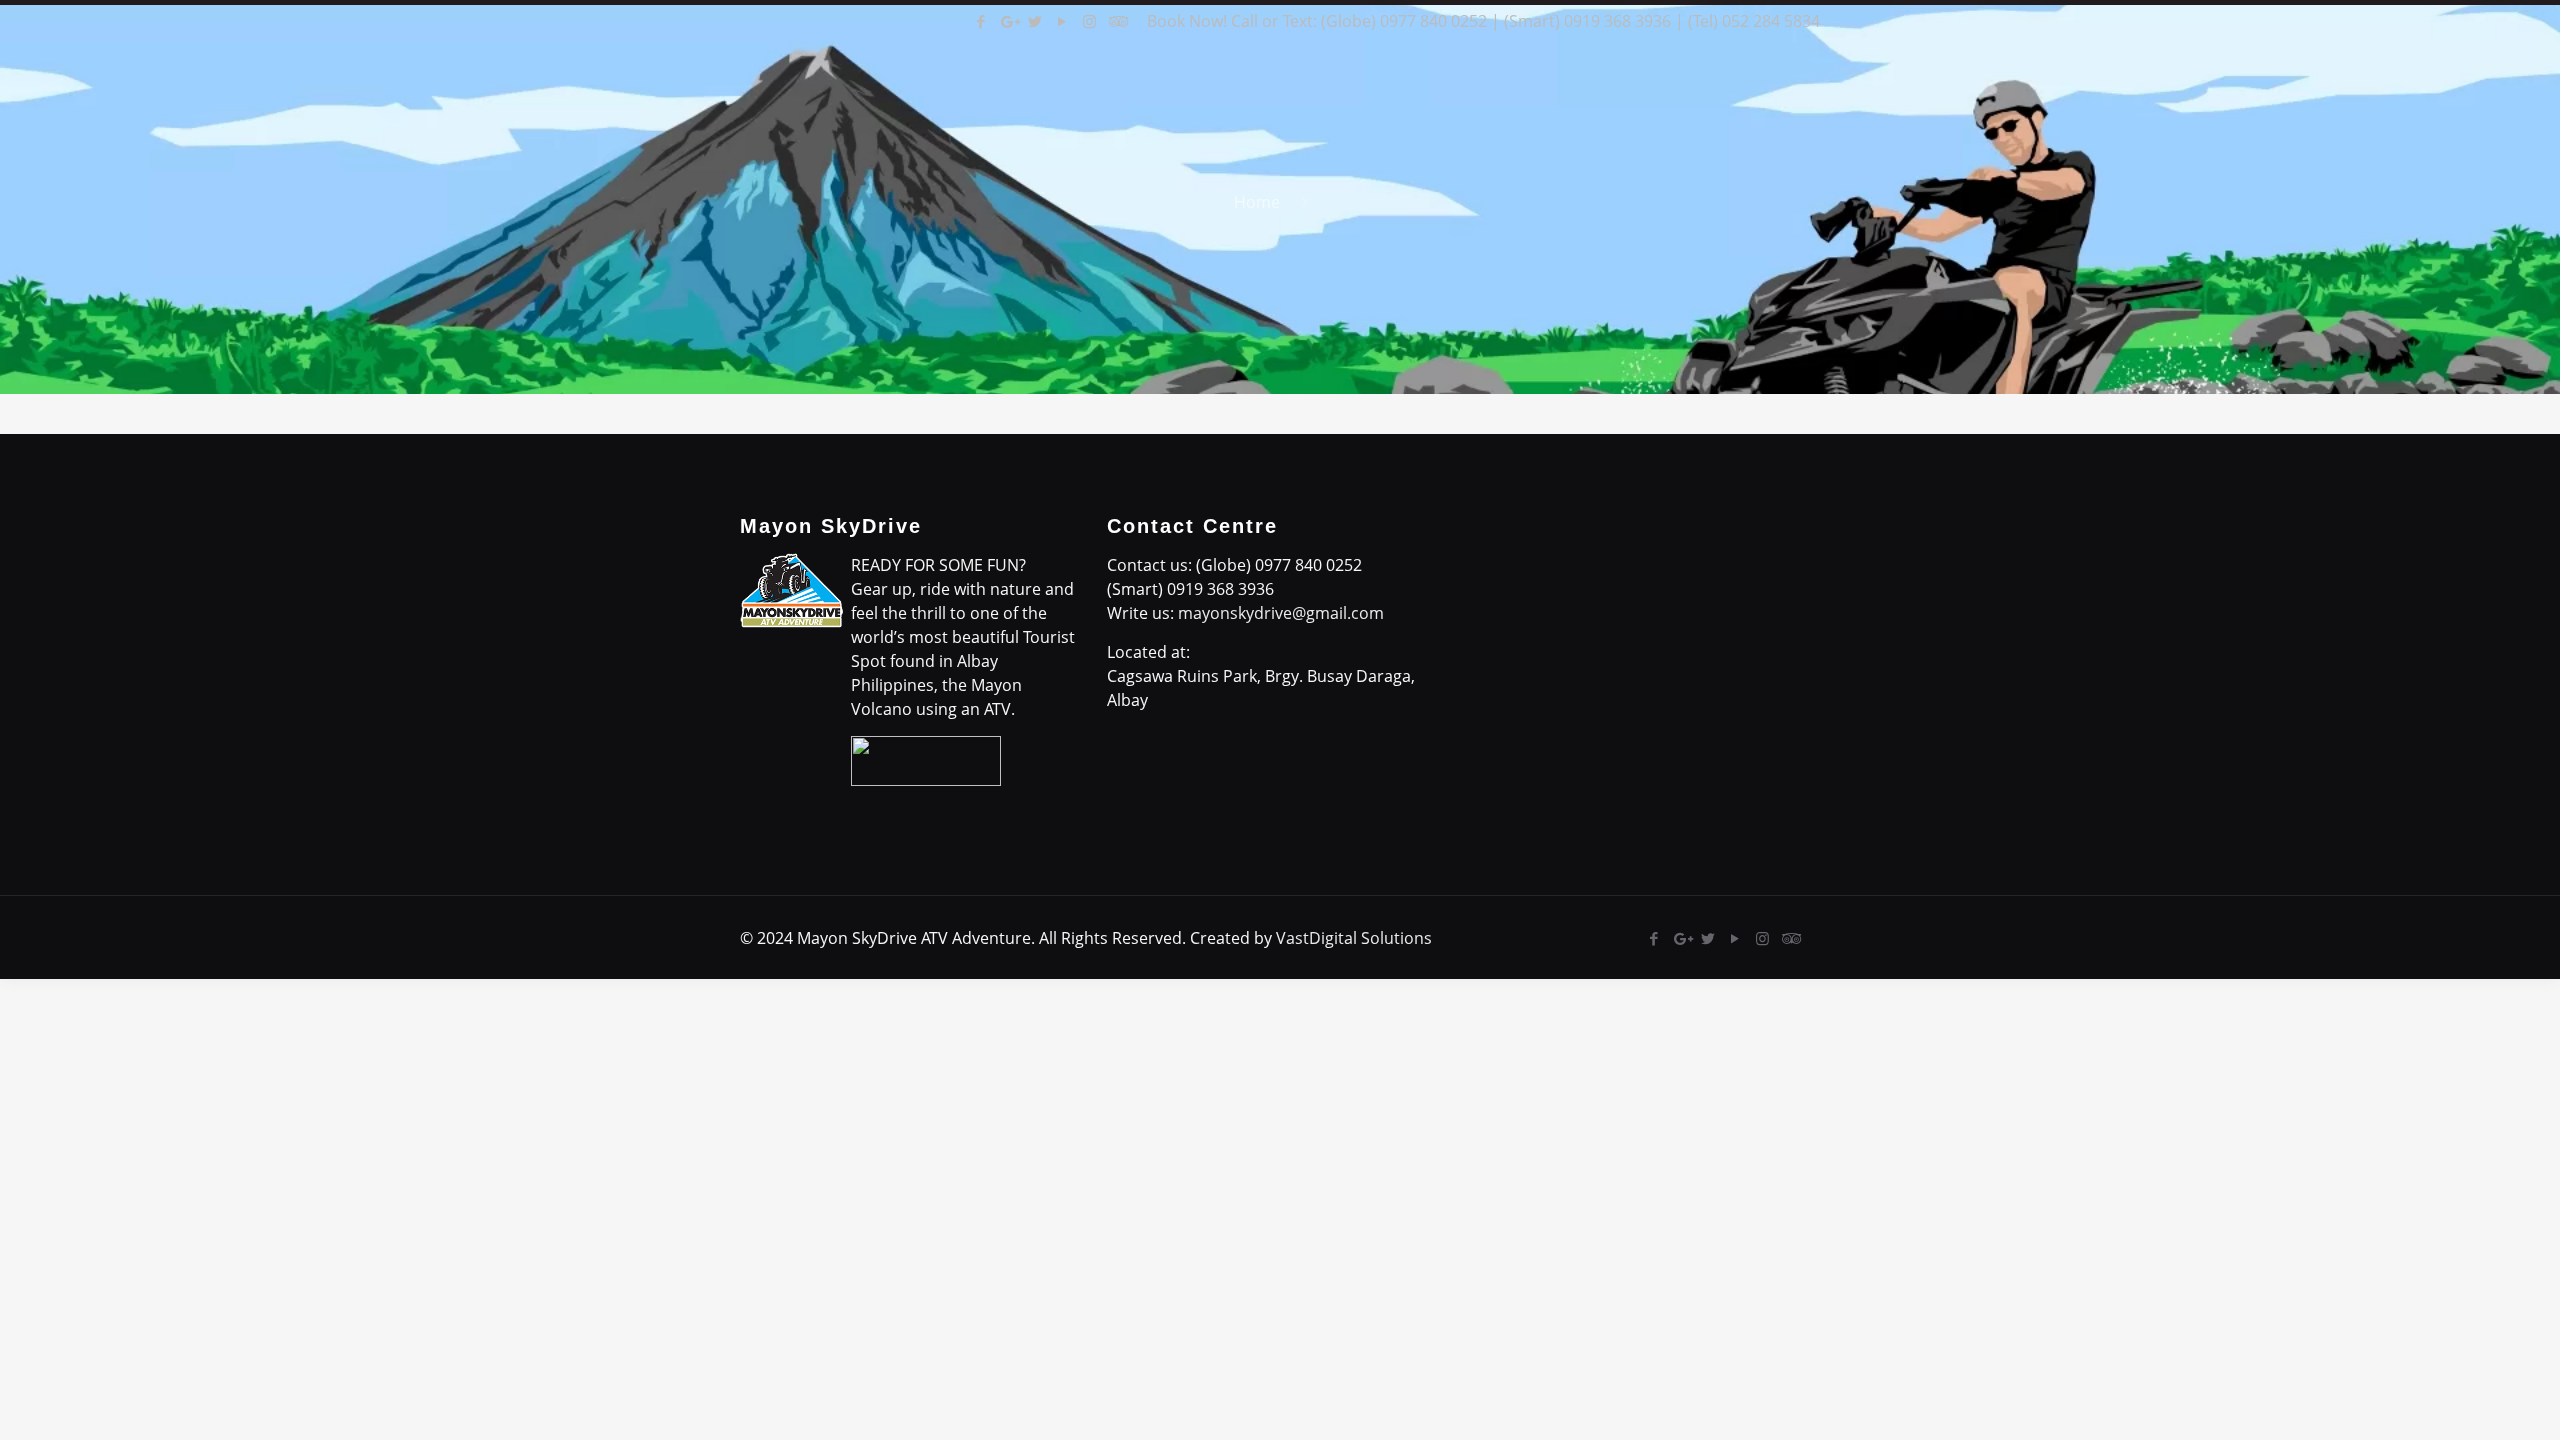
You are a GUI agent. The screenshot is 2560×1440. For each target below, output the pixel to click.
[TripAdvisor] (1116, 21)
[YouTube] (1062, 21)
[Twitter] (1035, 21)
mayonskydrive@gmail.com (1281, 613)
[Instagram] (1089, 21)
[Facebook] (981, 21)
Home (1257, 202)
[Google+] (1008, 21)
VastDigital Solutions (1354, 938)
